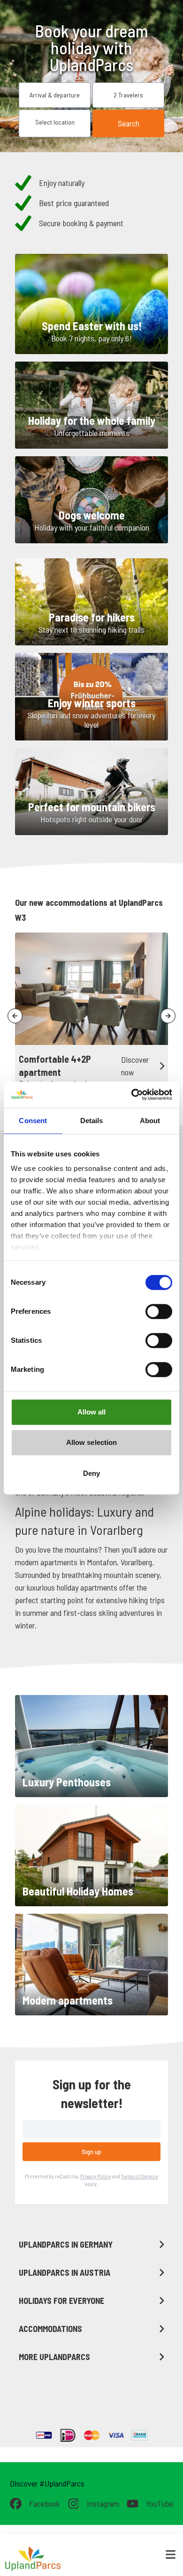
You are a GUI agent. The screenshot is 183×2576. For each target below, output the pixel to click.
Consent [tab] (33, 1121)
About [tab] (150, 1121)
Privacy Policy (96, 2176)
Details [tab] (92, 1121)
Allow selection (92, 1442)
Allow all (92, 1412)
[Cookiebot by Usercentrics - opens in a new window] (132, 1095)
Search (129, 123)
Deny (91, 1473)
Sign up (91, 2151)
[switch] (159, 1311)
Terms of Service (140, 2176)
